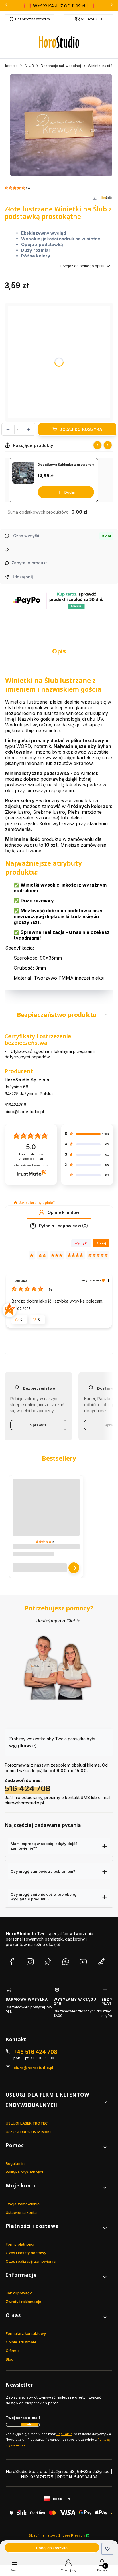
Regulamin (15, 2163)
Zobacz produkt (74, 1568)
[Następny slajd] (108, 445)
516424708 (15, 1105)
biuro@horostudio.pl (24, 1112)
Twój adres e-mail (23, 2418)
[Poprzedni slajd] (97, 445)
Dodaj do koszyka (81, 429)
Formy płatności (20, 2244)
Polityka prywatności (24, 2172)
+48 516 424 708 (35, 2052)
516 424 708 (92, 19)
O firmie (13, 2351)
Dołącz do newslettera (29, 2425)
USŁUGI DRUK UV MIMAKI (28, 2132)
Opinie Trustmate (21, 2342)
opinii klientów (31, 1157)
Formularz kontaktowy (26, 2333)
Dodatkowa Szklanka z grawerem (66, 465)
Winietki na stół (101, 66)
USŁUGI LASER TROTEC (27, 2123)
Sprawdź (38, 1425)
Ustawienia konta (21, 2212)
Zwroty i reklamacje (23, 2302)
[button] (59, 1014)
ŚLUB (29, 66)
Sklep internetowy (57, 2535)
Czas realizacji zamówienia (31, 2261)
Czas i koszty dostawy (26, 2253)
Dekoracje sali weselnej (61, 66)
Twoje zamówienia (23, 2204)
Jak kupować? (19, 2293)
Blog (10, 2359)
